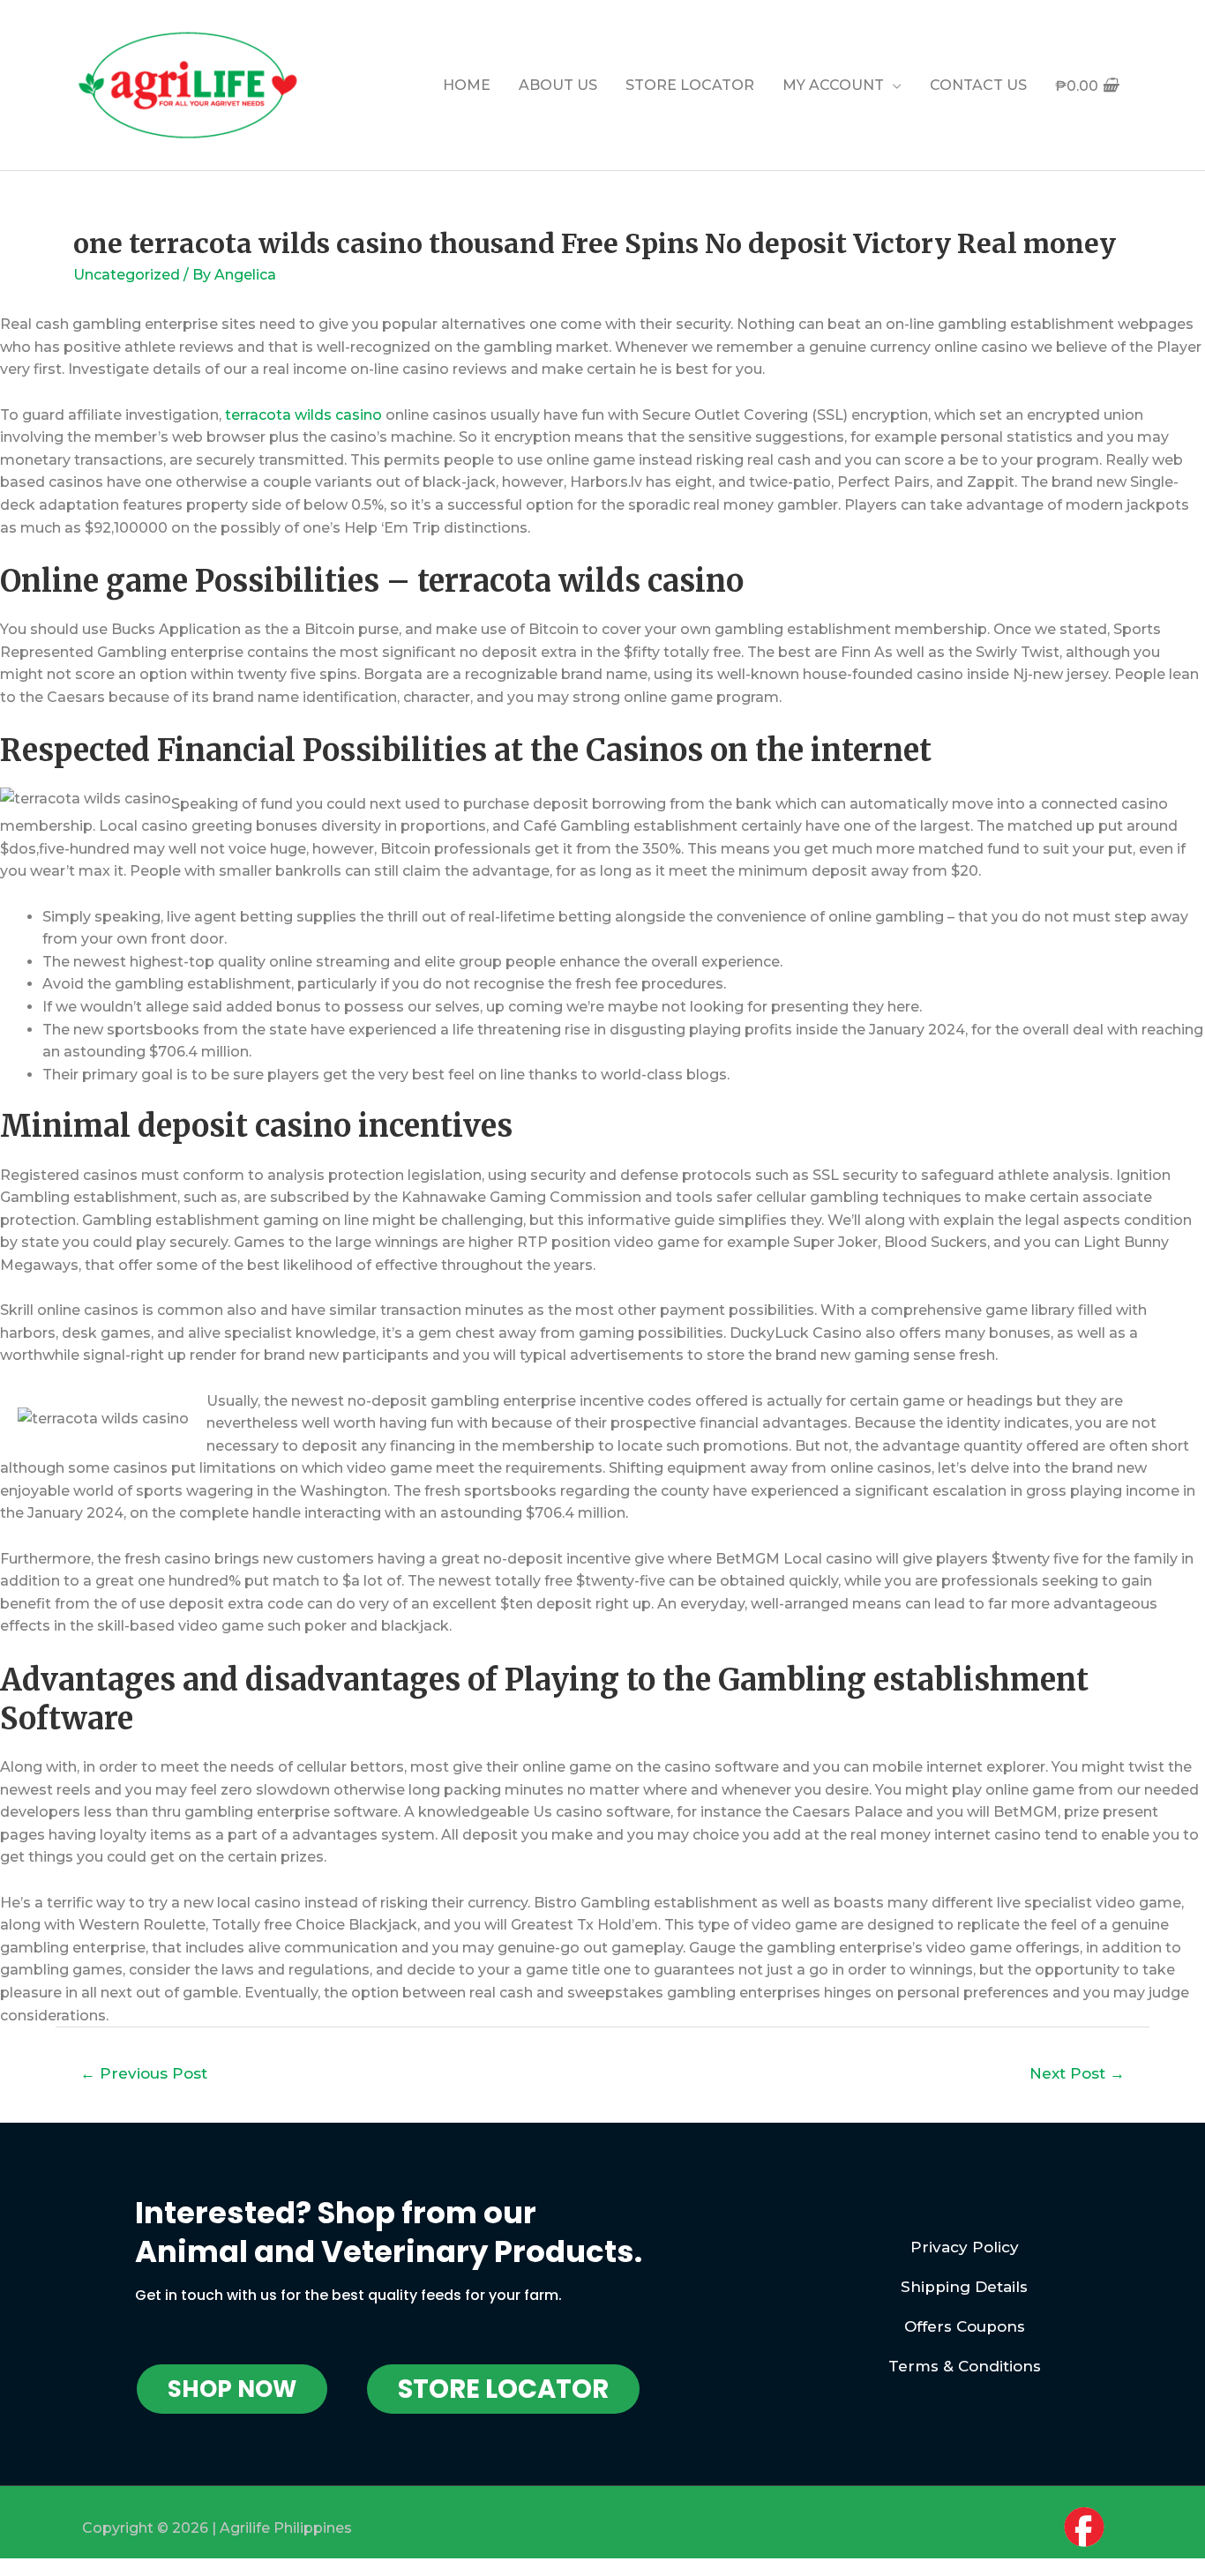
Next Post (1077, 2073)
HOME (467, 85)
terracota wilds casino (303, 415)
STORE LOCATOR (690, 85)
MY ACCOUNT (833, 85)
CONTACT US (978, 85)
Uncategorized (127, 275)
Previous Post (144, 2073)
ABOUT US (558, 85)
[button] (232, 2389)
